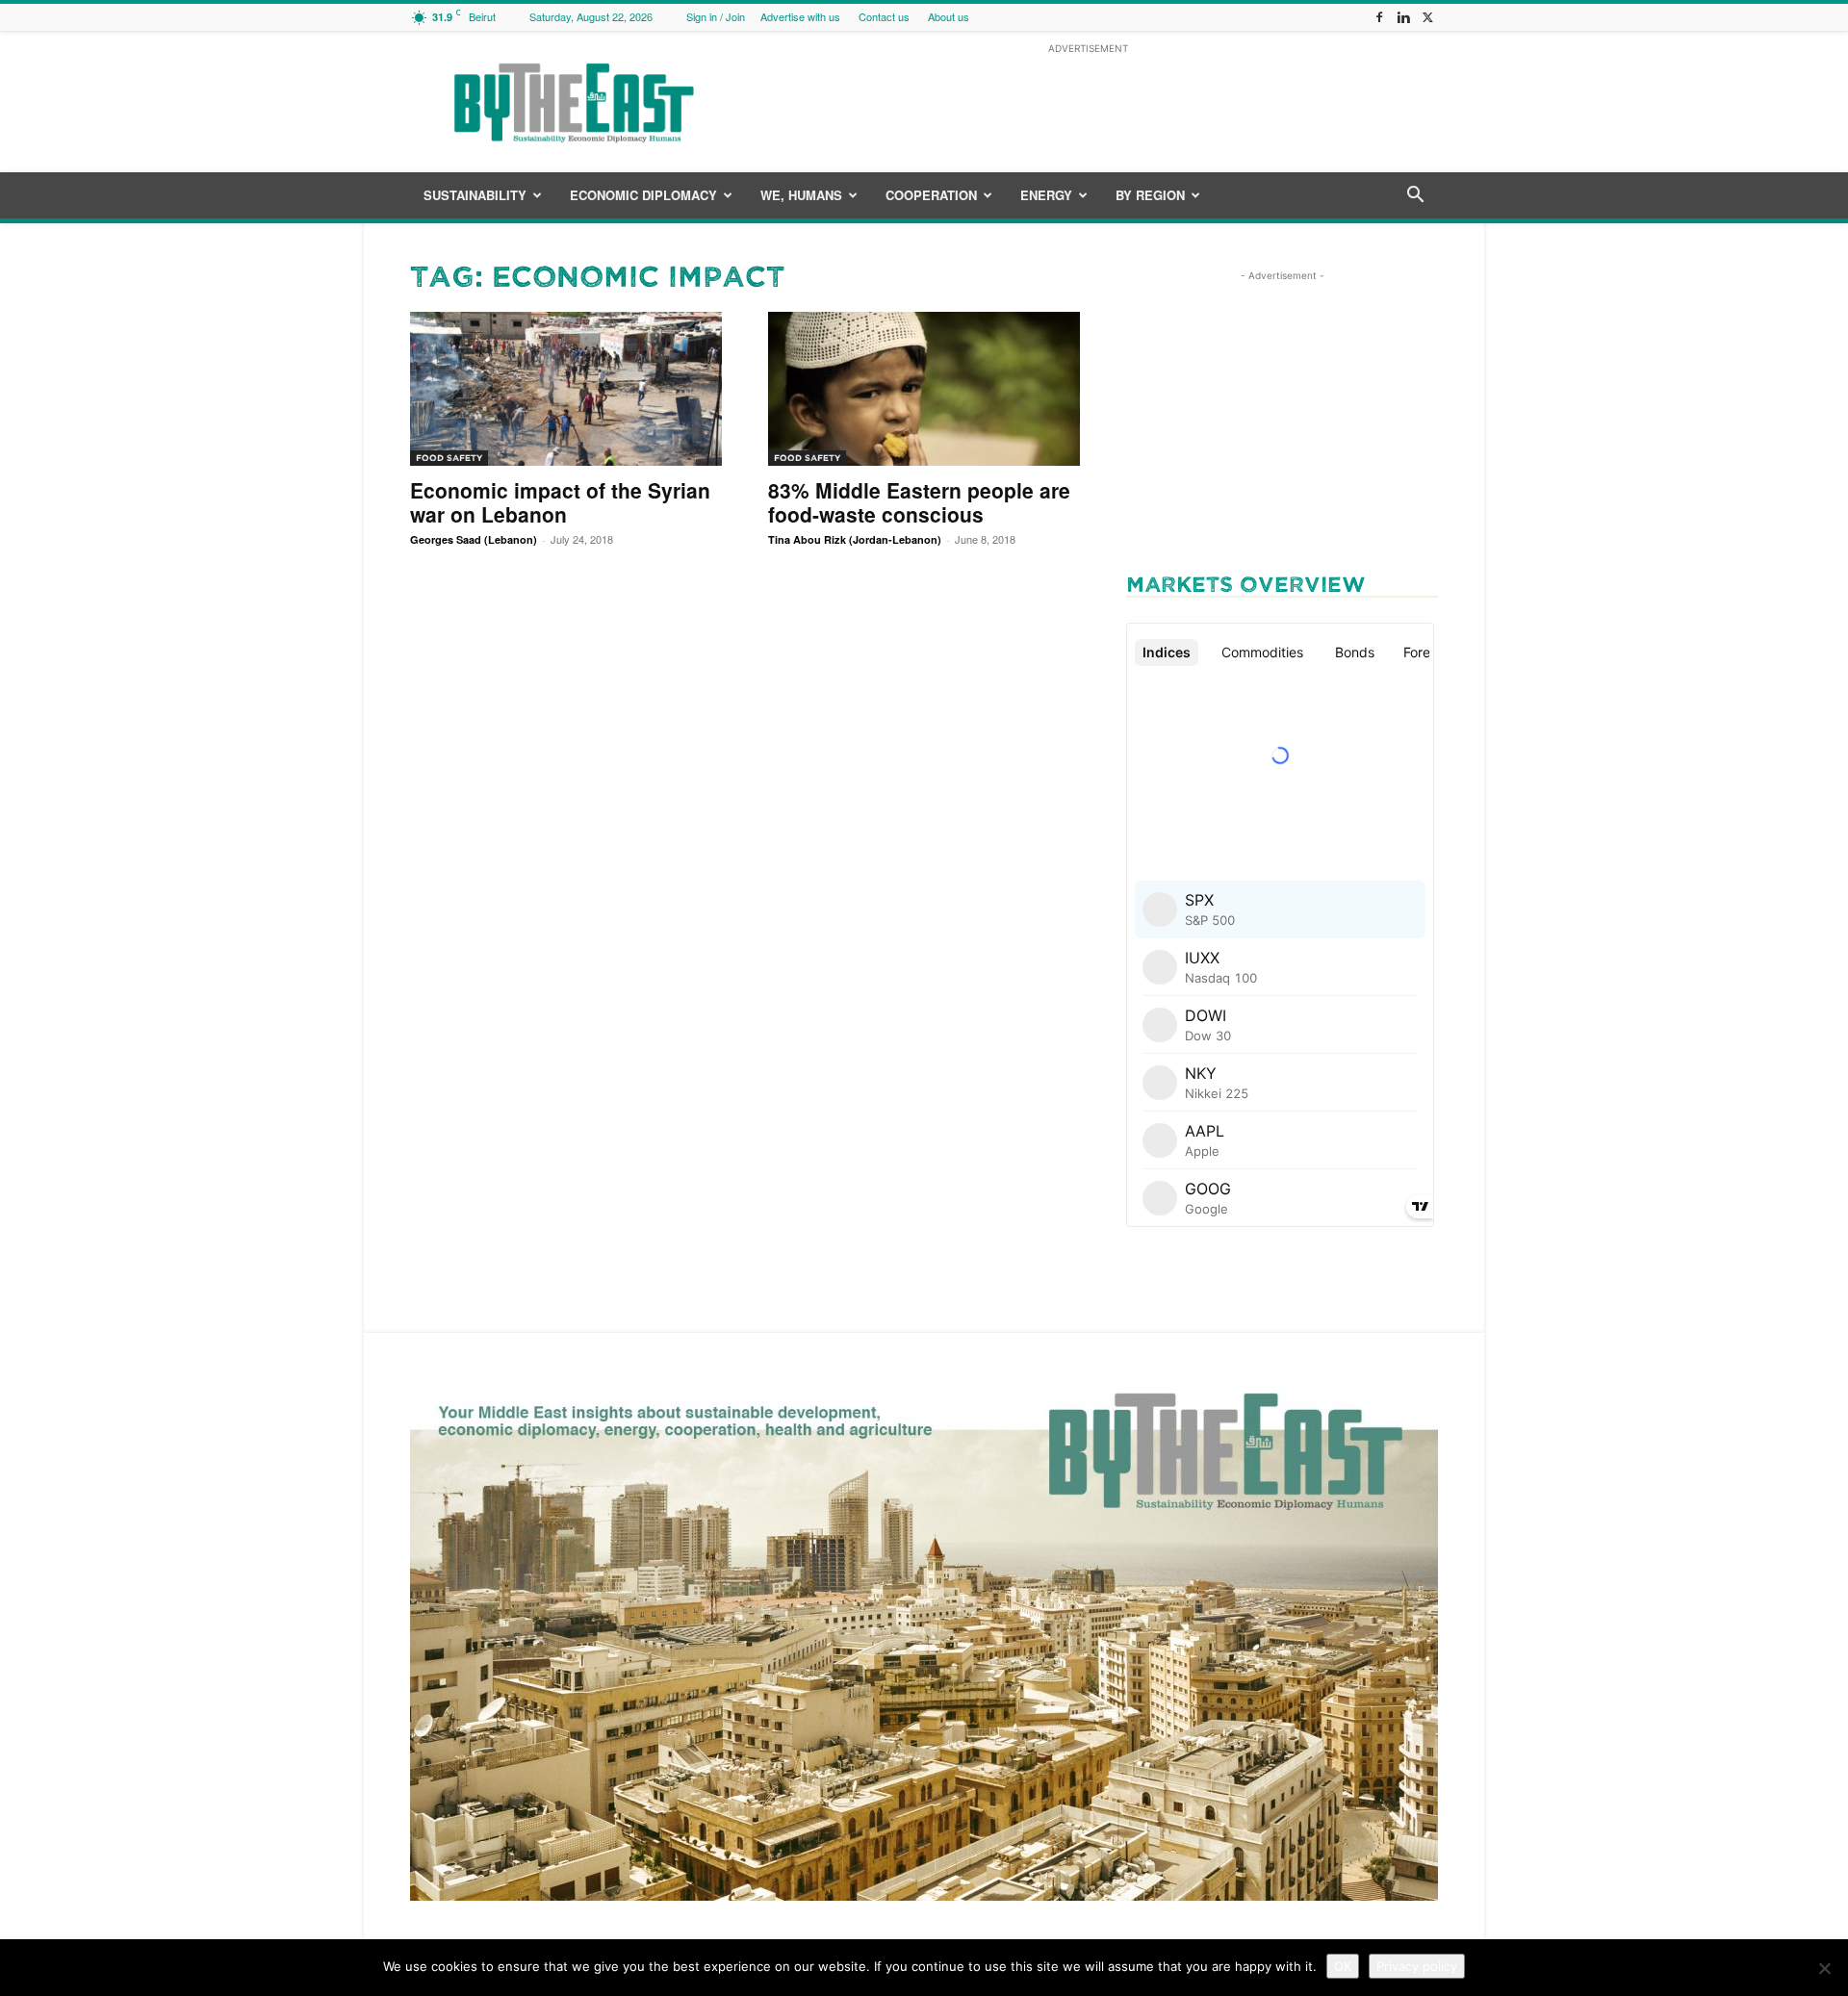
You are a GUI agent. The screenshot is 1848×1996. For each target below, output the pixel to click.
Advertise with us (800, 16)
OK (1343, 1966)
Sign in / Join (716, 16)
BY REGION (1150, 195)
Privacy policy (1417, 1966)
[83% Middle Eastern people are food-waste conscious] (924, 389)
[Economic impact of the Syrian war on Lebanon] (566, 389)
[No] (1824, 1968)
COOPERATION (931, 195)
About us (949, 16)
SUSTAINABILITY (475, 195)
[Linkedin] (1403, 17)
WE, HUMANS (801, 195)
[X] (1427, 17)
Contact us (884, 16)
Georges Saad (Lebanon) (474, 539)
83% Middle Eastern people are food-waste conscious (919, 502)
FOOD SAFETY (449, 458)
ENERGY (1046, 195)
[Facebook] (1379, 17)
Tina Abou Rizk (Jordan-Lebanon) (855, 539)
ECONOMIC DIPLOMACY (643, 195)
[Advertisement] (1088, 102)
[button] (1415, 197)
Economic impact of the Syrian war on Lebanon (560, 502)
